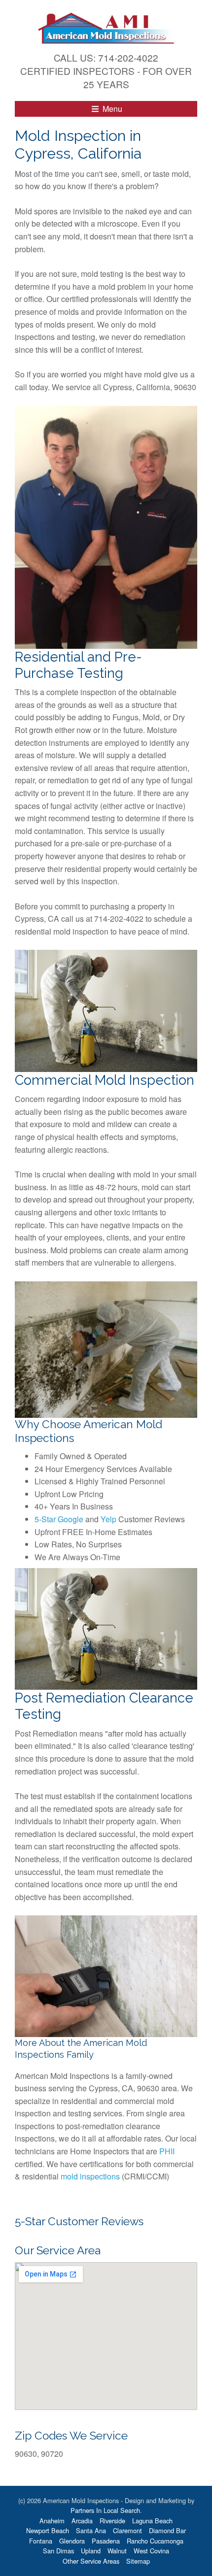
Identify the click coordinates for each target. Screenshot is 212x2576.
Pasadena (106, 2541)
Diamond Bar (167, 2530)
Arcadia (82, 2521)
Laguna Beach (152, 2521)
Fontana (41, 2541)
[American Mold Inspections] (106, 27)
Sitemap (138, 2561)
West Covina (151, 2551)
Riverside (112, 2521)
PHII (167, 2151)
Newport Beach (48, 2530)
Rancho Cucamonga (155, 2541)
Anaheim (52, 2521)
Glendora (72, 2541)
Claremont (127, 2530)
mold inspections (90, 2176)
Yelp (108, 1519)
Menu (111, 109)
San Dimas (58, 2551)
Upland (91, 2551)
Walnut (117, 2551)
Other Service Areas (91, 2561)
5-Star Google (59, 1519)
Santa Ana (91, 2530)
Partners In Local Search (105, 2510)
